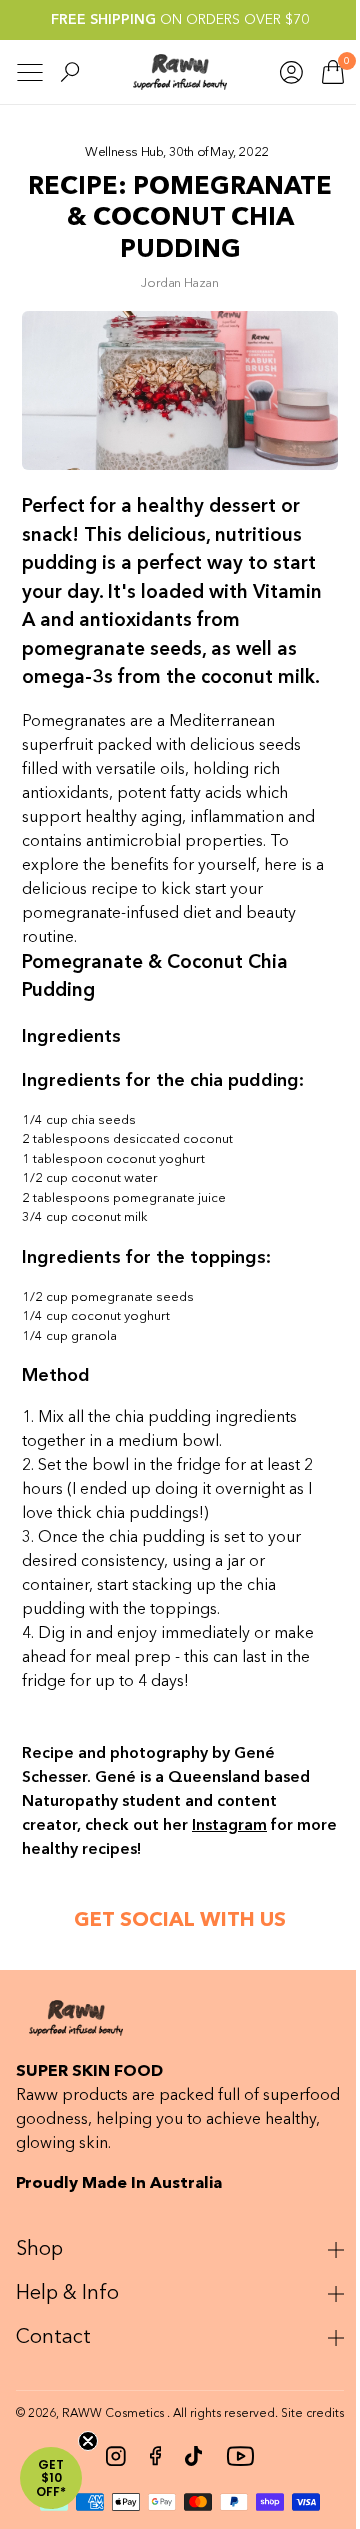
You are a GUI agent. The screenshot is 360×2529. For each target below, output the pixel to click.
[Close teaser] (88, 2441)
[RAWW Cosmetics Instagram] (108, 2471)
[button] (51, 2478)
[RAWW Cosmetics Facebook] (147, 2471)
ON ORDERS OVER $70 (180, 20)
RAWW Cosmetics (126, 2413)
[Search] (70, 72)
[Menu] (30, 72)
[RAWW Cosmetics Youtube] (233, 2471)
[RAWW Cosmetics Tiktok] (186, 2471)
